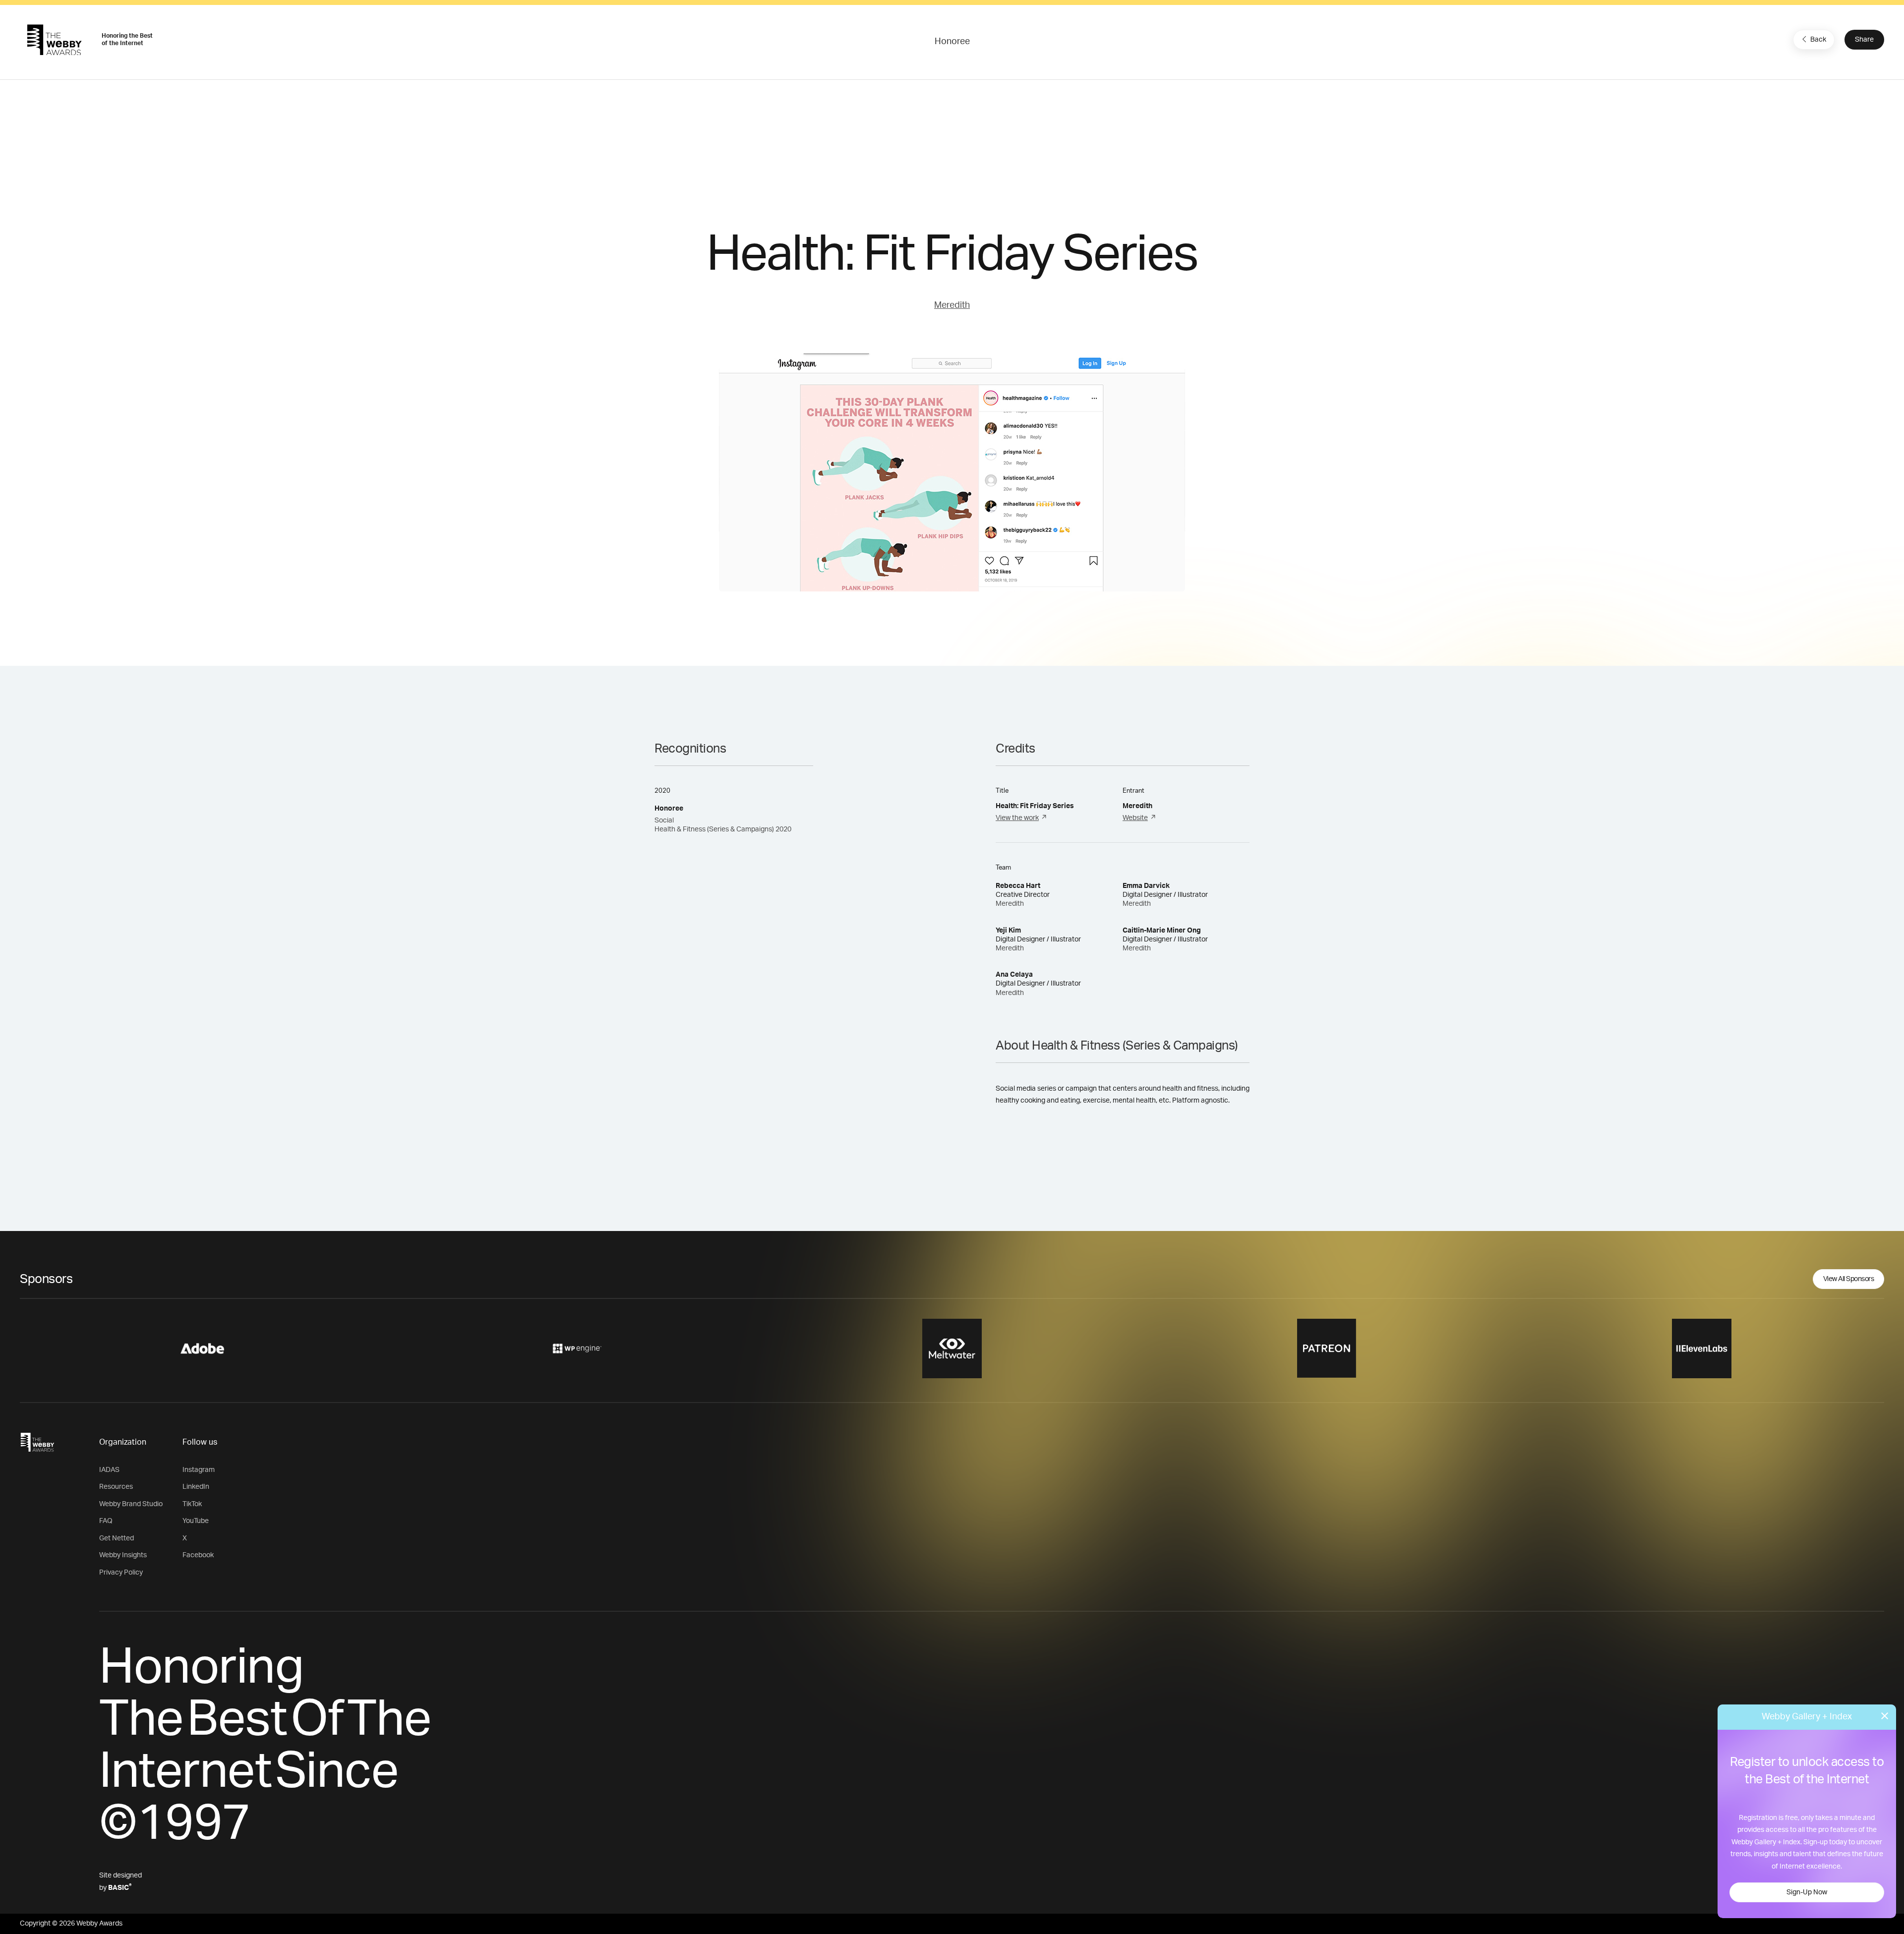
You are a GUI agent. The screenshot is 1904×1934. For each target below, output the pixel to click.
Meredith (952, 305)
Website (1135, 818)
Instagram (199, 1470)
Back (1818, 40)
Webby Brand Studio (131, 1504)
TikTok (192, 1504)
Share (1864, 40)
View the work (1017, 818)
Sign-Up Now (1807, 1892)
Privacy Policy (121, 1573)
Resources (116, 1487)
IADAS (109, 1470)
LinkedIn (196, 1487)
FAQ (106, 1521)
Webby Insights (123, 1555)
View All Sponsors (1849, 1279)
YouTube (196, 1521)
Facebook (198, 1555)
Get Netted (117, 1538)
